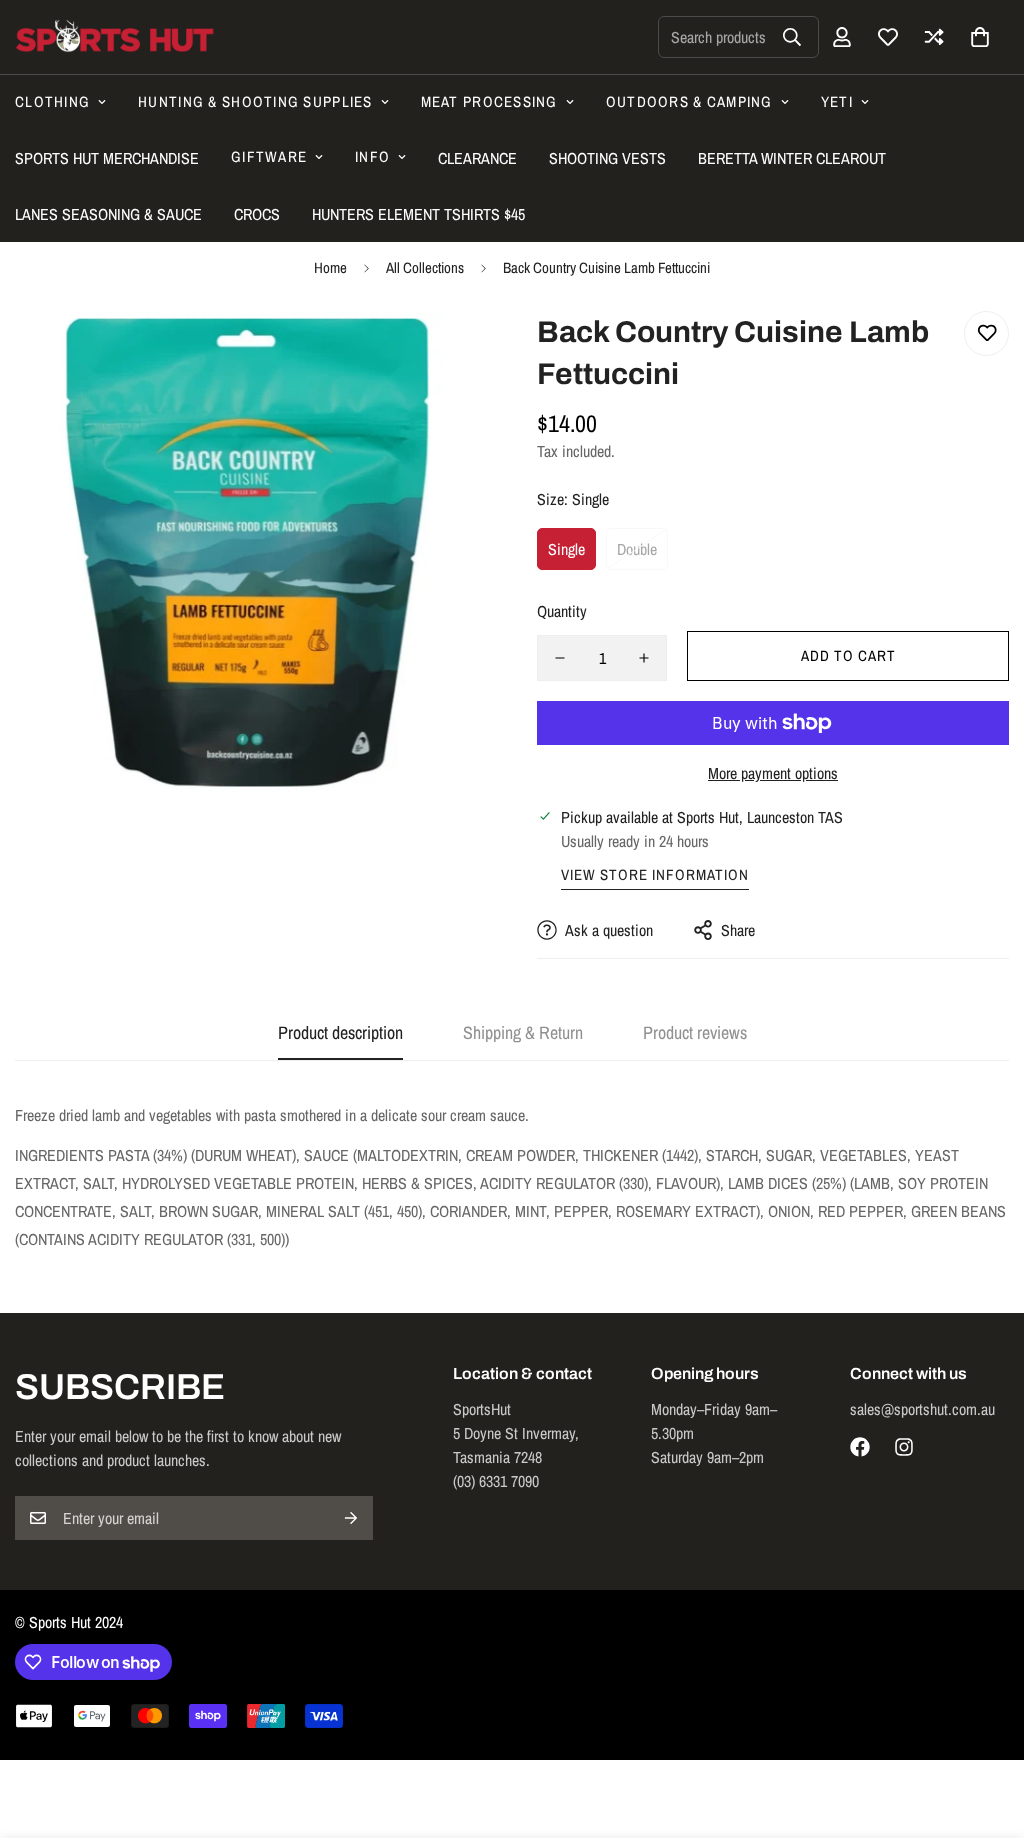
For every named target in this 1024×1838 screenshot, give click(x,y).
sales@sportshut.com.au (922, 1409)
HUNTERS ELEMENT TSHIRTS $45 (418, 214)
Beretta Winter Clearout (792, 158)
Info (372, 156)
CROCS (257, 214)
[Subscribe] (351, 1518)
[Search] (792, 37)
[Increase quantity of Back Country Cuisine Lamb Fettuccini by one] (644, 658)
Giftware (269, 156)
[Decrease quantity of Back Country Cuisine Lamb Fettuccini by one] (560, 658)
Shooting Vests (607, 158)
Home (330, 267)
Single (566, 549)
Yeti (837, 101)
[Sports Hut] (115, 37)
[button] (980, 37)
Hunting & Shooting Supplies (255, 101)
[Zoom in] (444, 353)
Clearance (477, 158)
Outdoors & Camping (689, 101)
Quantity (562, 611)
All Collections (425, 267)
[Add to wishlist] (986, 333)
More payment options (773, 773)
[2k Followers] (860, 1447)
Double (637, 549)
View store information (655, 874)
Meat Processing (489, 101)
